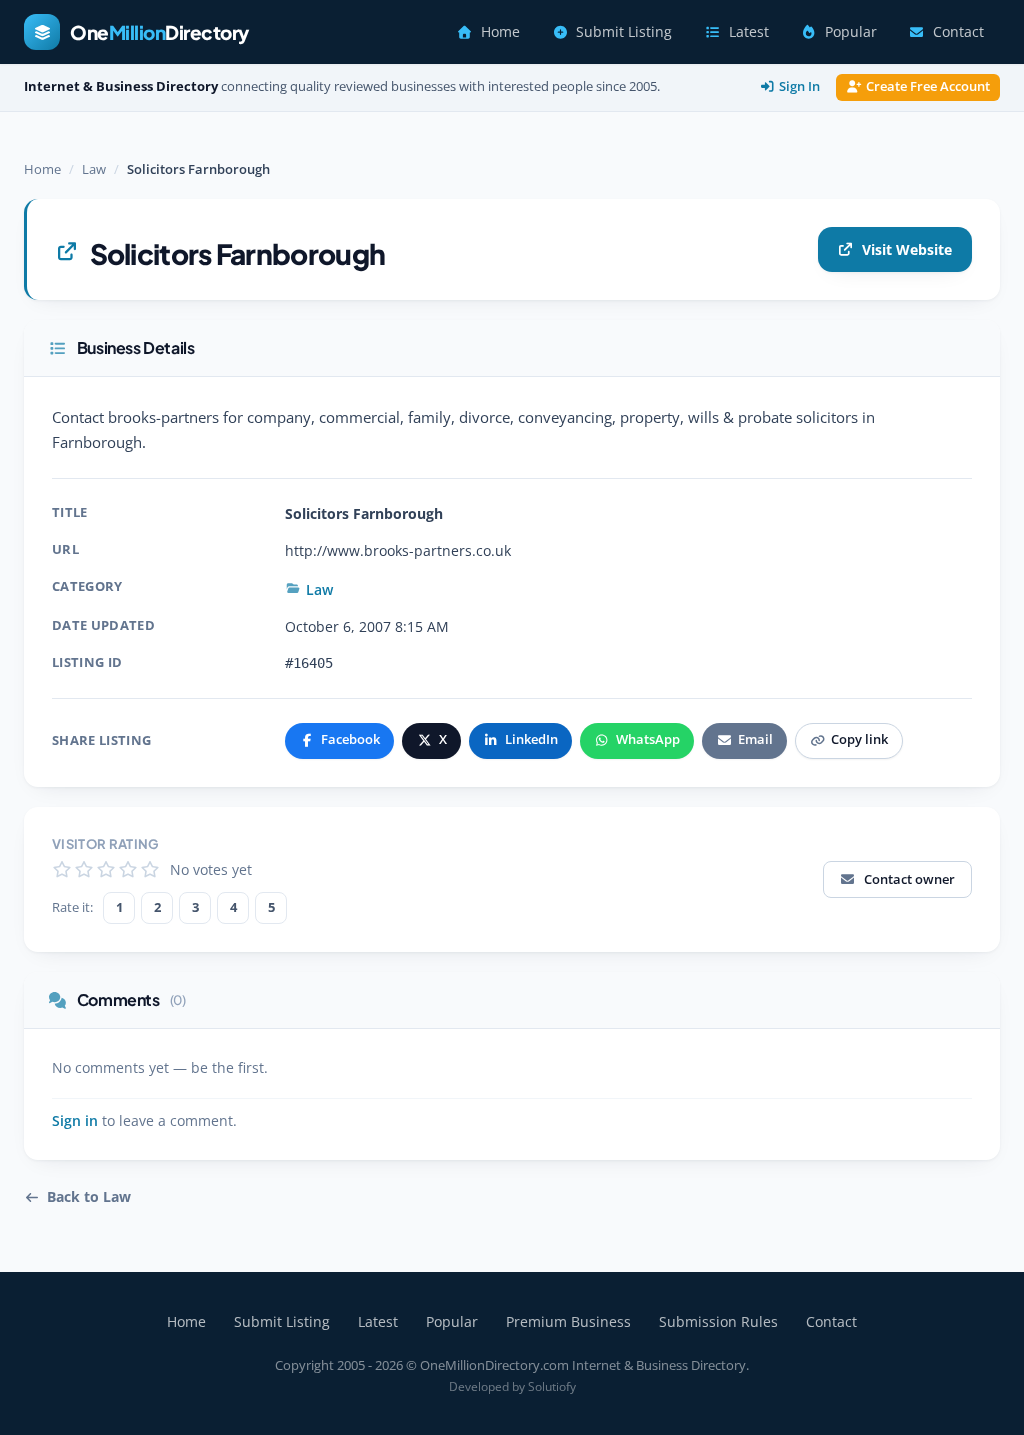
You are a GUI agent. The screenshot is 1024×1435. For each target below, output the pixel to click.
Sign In (799, 86)
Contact (958, 32)
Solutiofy (552, 1386)
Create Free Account (928, 86)
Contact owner (909, 879)
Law (94, 169)
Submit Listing (624, 32)
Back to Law (89, 1197)
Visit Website (907, 249)
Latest (749, 32)
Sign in (75, 1121)
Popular (851, 32)
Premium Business (568, 1321)
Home (500, 32)
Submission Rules (718, 1321)
